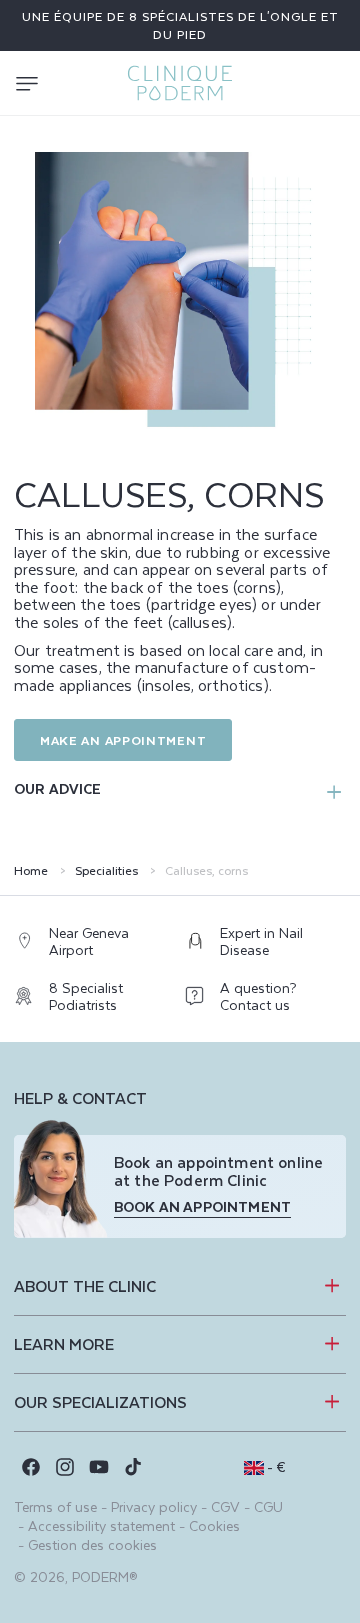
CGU (268, 1506)
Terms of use (55, 1506)
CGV (225, 1506)
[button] (26, 83)
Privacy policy (154, 1506)
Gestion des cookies (92, 1544)
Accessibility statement (101, 1525)
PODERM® (105, 1576)
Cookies (214, 1525)
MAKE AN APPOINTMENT (123, 740)
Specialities (106, 870)
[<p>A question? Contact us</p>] (265, 1001)
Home (31, 870)
